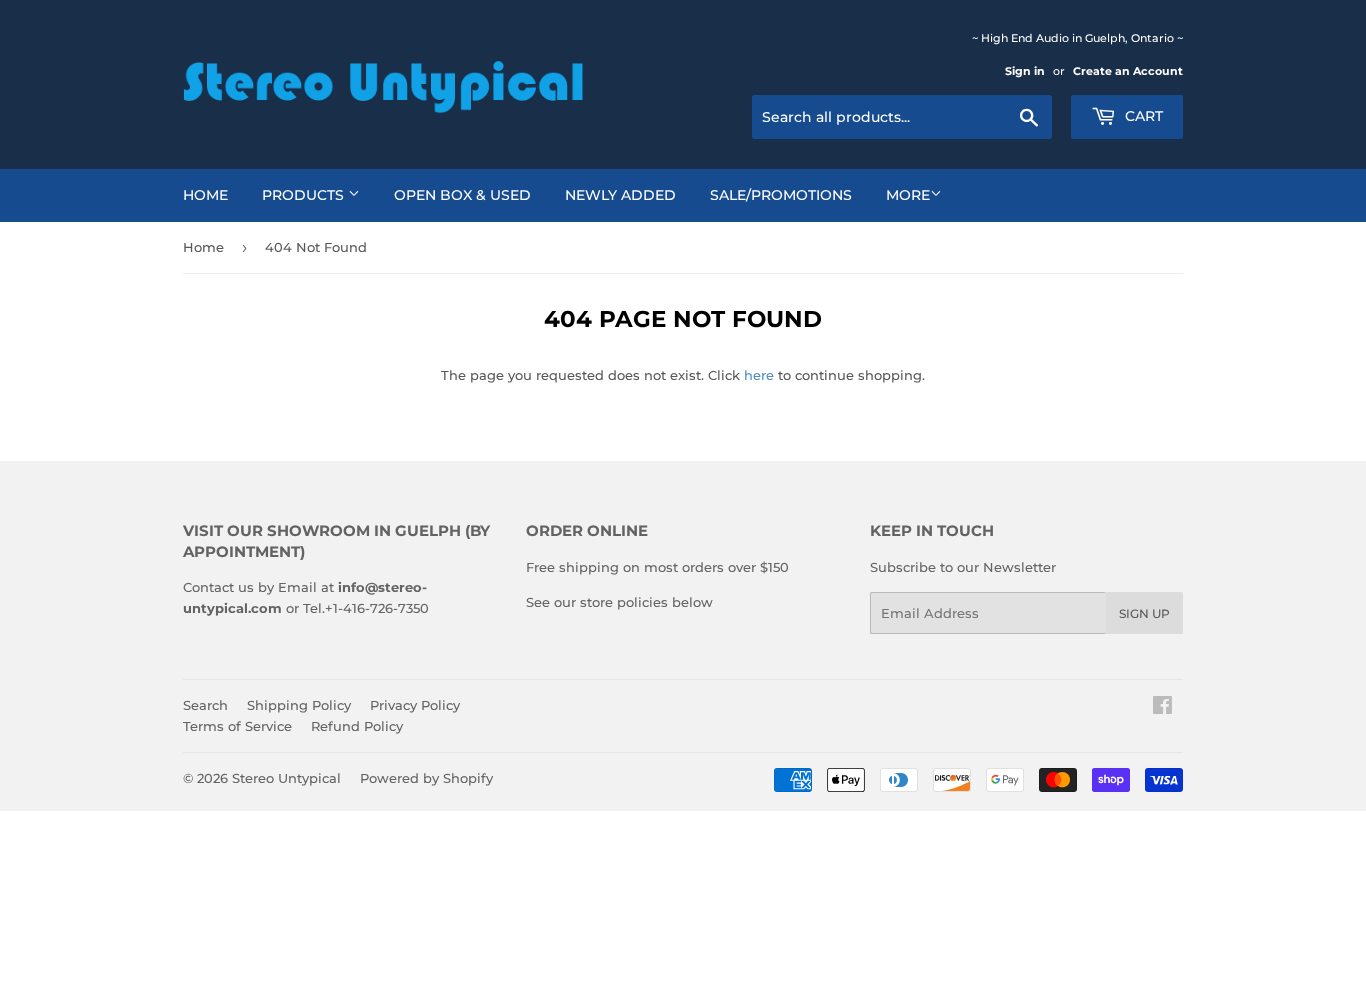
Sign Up (1144, 613)
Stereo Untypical (286, 778)
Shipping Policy (299, 705)
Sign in (1025, 71)
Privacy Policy (415, 705)
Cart (1142, 116)
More (908, 195)
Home (205, 195)
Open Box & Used (462, 195)
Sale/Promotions (781, 195)
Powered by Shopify (426, 778)
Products (305, 195)
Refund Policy (357, 726)
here (759, 375)
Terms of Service (237, 726)
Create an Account (1128, 71)
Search (205, 705)
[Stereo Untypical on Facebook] (1162, 708)
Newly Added (620, 195)
